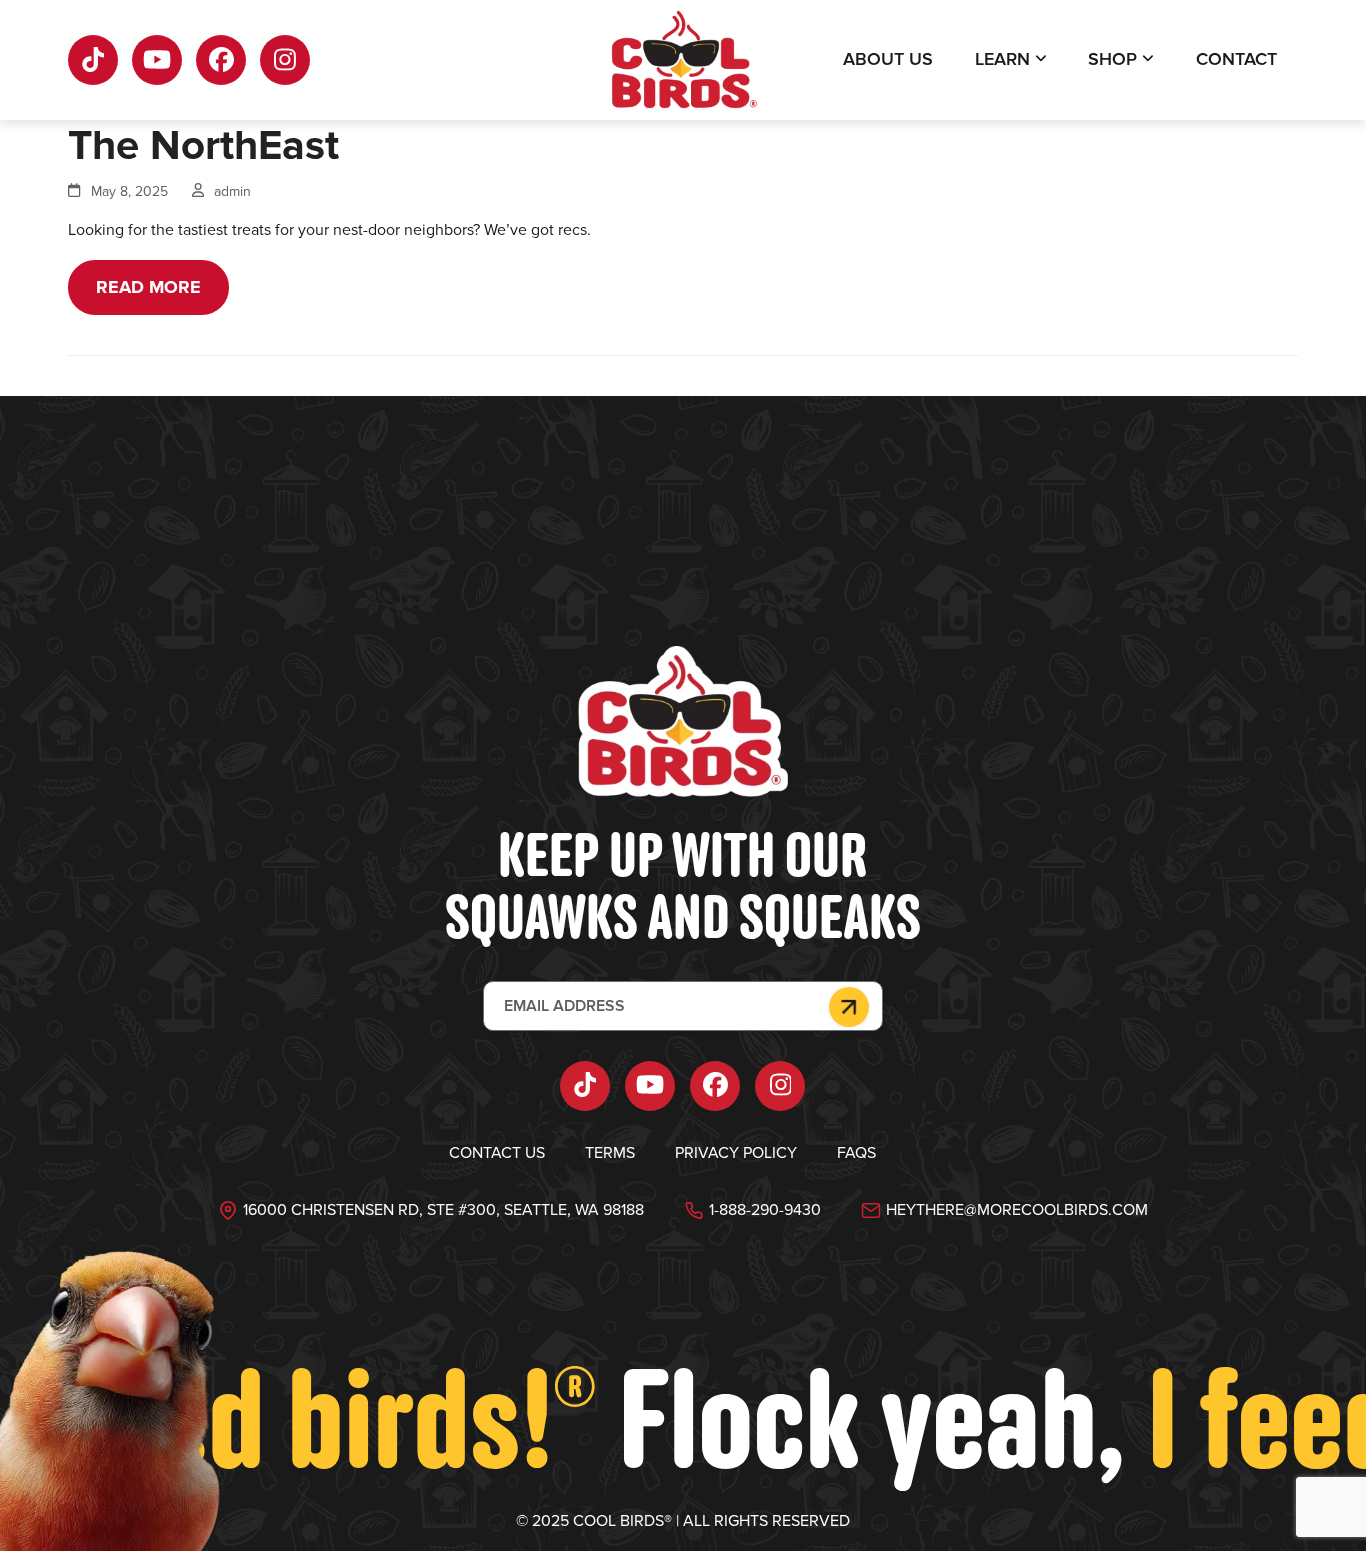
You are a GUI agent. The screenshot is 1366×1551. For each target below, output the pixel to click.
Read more (148, 287)
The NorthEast (203, 146)
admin (232, 191)
